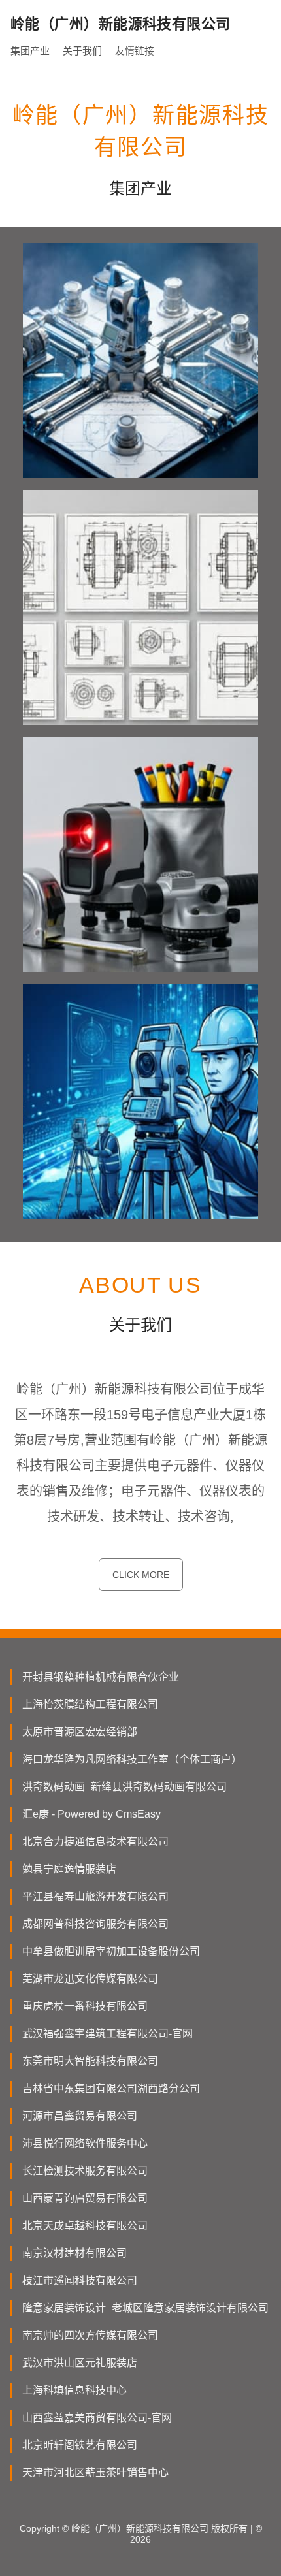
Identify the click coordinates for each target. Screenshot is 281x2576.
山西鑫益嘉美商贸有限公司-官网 (97, 2418)
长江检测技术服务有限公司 (85, 2171)
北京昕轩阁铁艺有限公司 (80, 2445)
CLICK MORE (141, 1575)
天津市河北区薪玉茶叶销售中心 (95, 2472)
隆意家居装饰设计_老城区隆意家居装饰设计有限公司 (145, 2308)
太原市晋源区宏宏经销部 (80, 1732)
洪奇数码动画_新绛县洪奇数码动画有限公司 (124, 1787)
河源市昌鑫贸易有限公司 (80, 2116)
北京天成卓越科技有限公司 (85, 2226)
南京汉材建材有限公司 (74, 2253)
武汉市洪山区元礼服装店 (80, 2363)
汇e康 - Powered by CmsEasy (91, 1814)
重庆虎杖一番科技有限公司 (85, 2006)
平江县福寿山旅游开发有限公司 (95, 1896)
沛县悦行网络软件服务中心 (85, 2143)
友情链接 (135, 51)
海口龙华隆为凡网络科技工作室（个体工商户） (132, 1759)
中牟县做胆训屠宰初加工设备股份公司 (111, 1951)
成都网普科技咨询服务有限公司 (95, 1924)
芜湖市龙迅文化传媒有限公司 (90, 1979)
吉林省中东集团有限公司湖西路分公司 (111, 2088)
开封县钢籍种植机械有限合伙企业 (101, 1677)
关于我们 (82, 51)
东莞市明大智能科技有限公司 (90, 2061)
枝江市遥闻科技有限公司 (80, 2280)
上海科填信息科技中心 (74, 2390)
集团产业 (30, 51)
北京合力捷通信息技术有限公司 (95, 1842)
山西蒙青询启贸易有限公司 (85, 2198)
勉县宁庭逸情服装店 (69, 1869)
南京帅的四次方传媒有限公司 (90, 2335)
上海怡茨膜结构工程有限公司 (90, 1704)
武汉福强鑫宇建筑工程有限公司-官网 (107, 2034)
